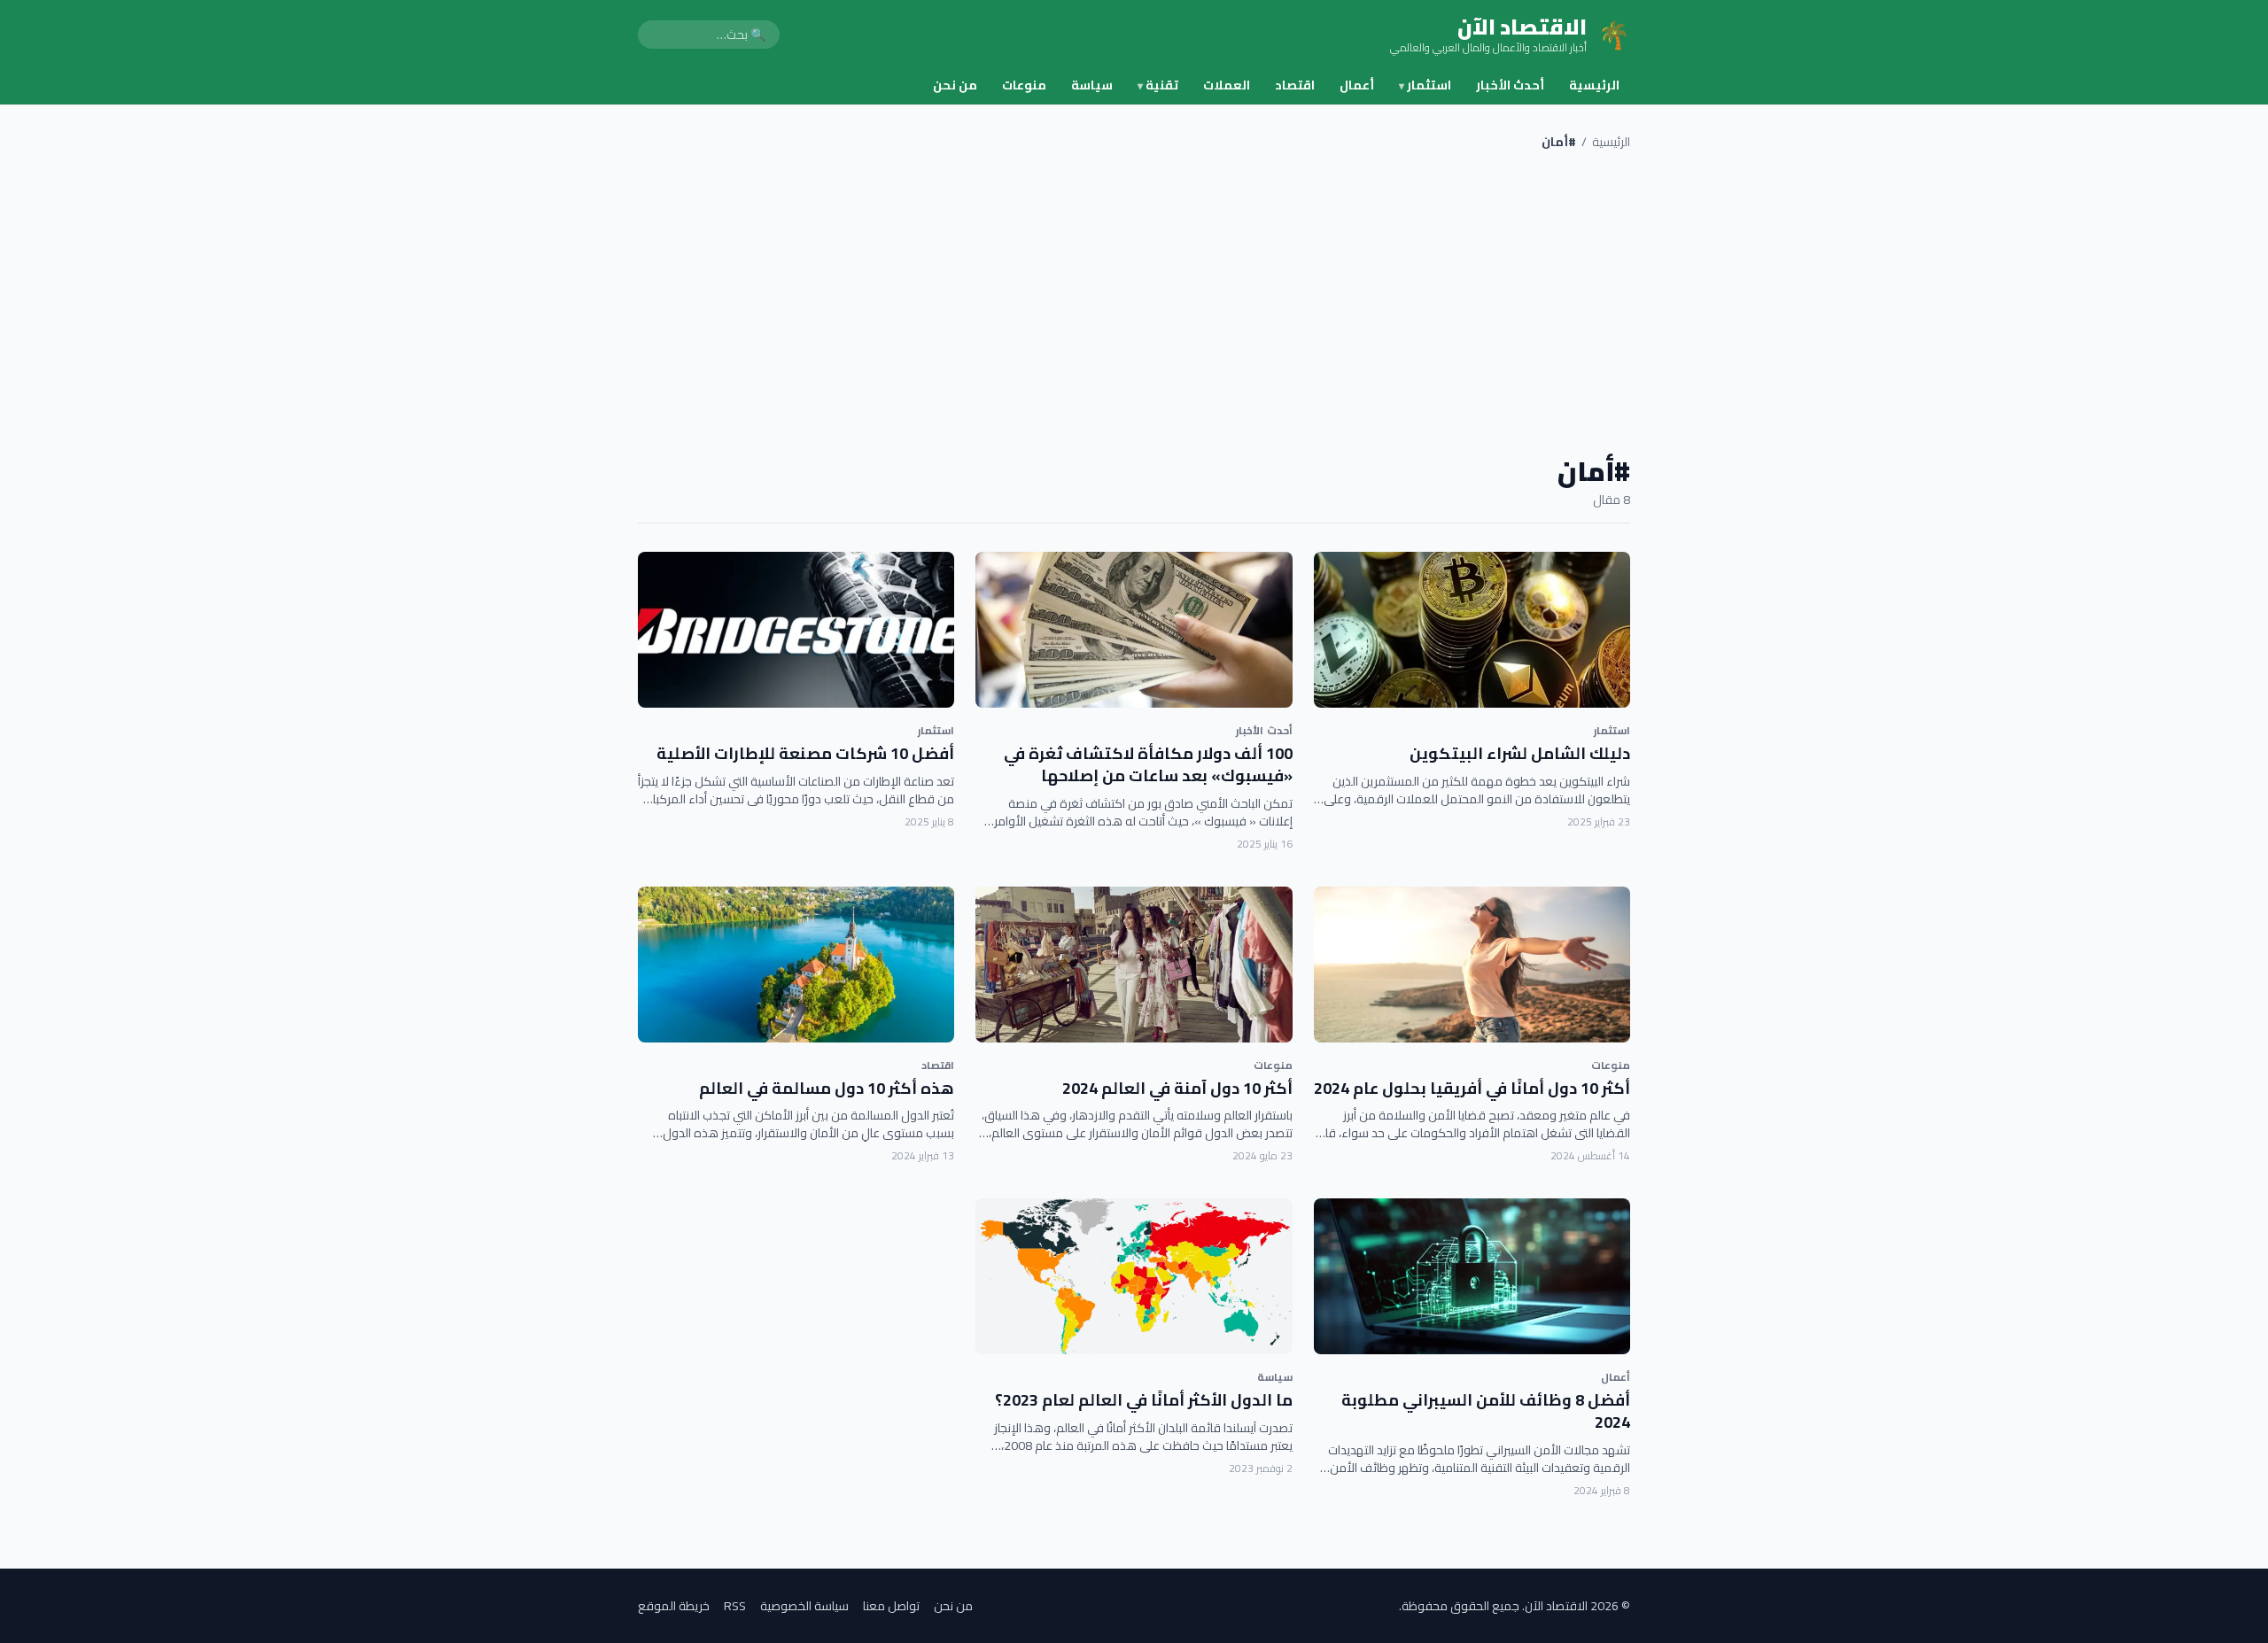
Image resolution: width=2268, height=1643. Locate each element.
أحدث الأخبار (1510, 85)
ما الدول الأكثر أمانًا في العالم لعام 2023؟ (1144, 1400)
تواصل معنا (891, 1606)
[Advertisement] (1134, 303)
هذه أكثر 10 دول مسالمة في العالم (827, 1088)
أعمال (1357, 85)
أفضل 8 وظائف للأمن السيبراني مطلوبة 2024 (1486, 1411)
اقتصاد (1295, 85)
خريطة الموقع (674, 1606)
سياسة (1092, 85)
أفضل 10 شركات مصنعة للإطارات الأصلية (805, 753)
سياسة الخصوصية (804, 1606)
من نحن (955, 85)
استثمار (1425, 85)
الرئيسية (1594, 85)
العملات (1227, 85)
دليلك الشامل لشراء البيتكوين (1520, 753)
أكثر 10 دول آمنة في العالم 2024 (1177, 1088)
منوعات (1024, 85)
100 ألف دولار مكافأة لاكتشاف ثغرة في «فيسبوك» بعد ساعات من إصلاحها (1148, 764)
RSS (735, 1606)
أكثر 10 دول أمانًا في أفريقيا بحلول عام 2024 (1472, 1088)
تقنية (1158, 85)
